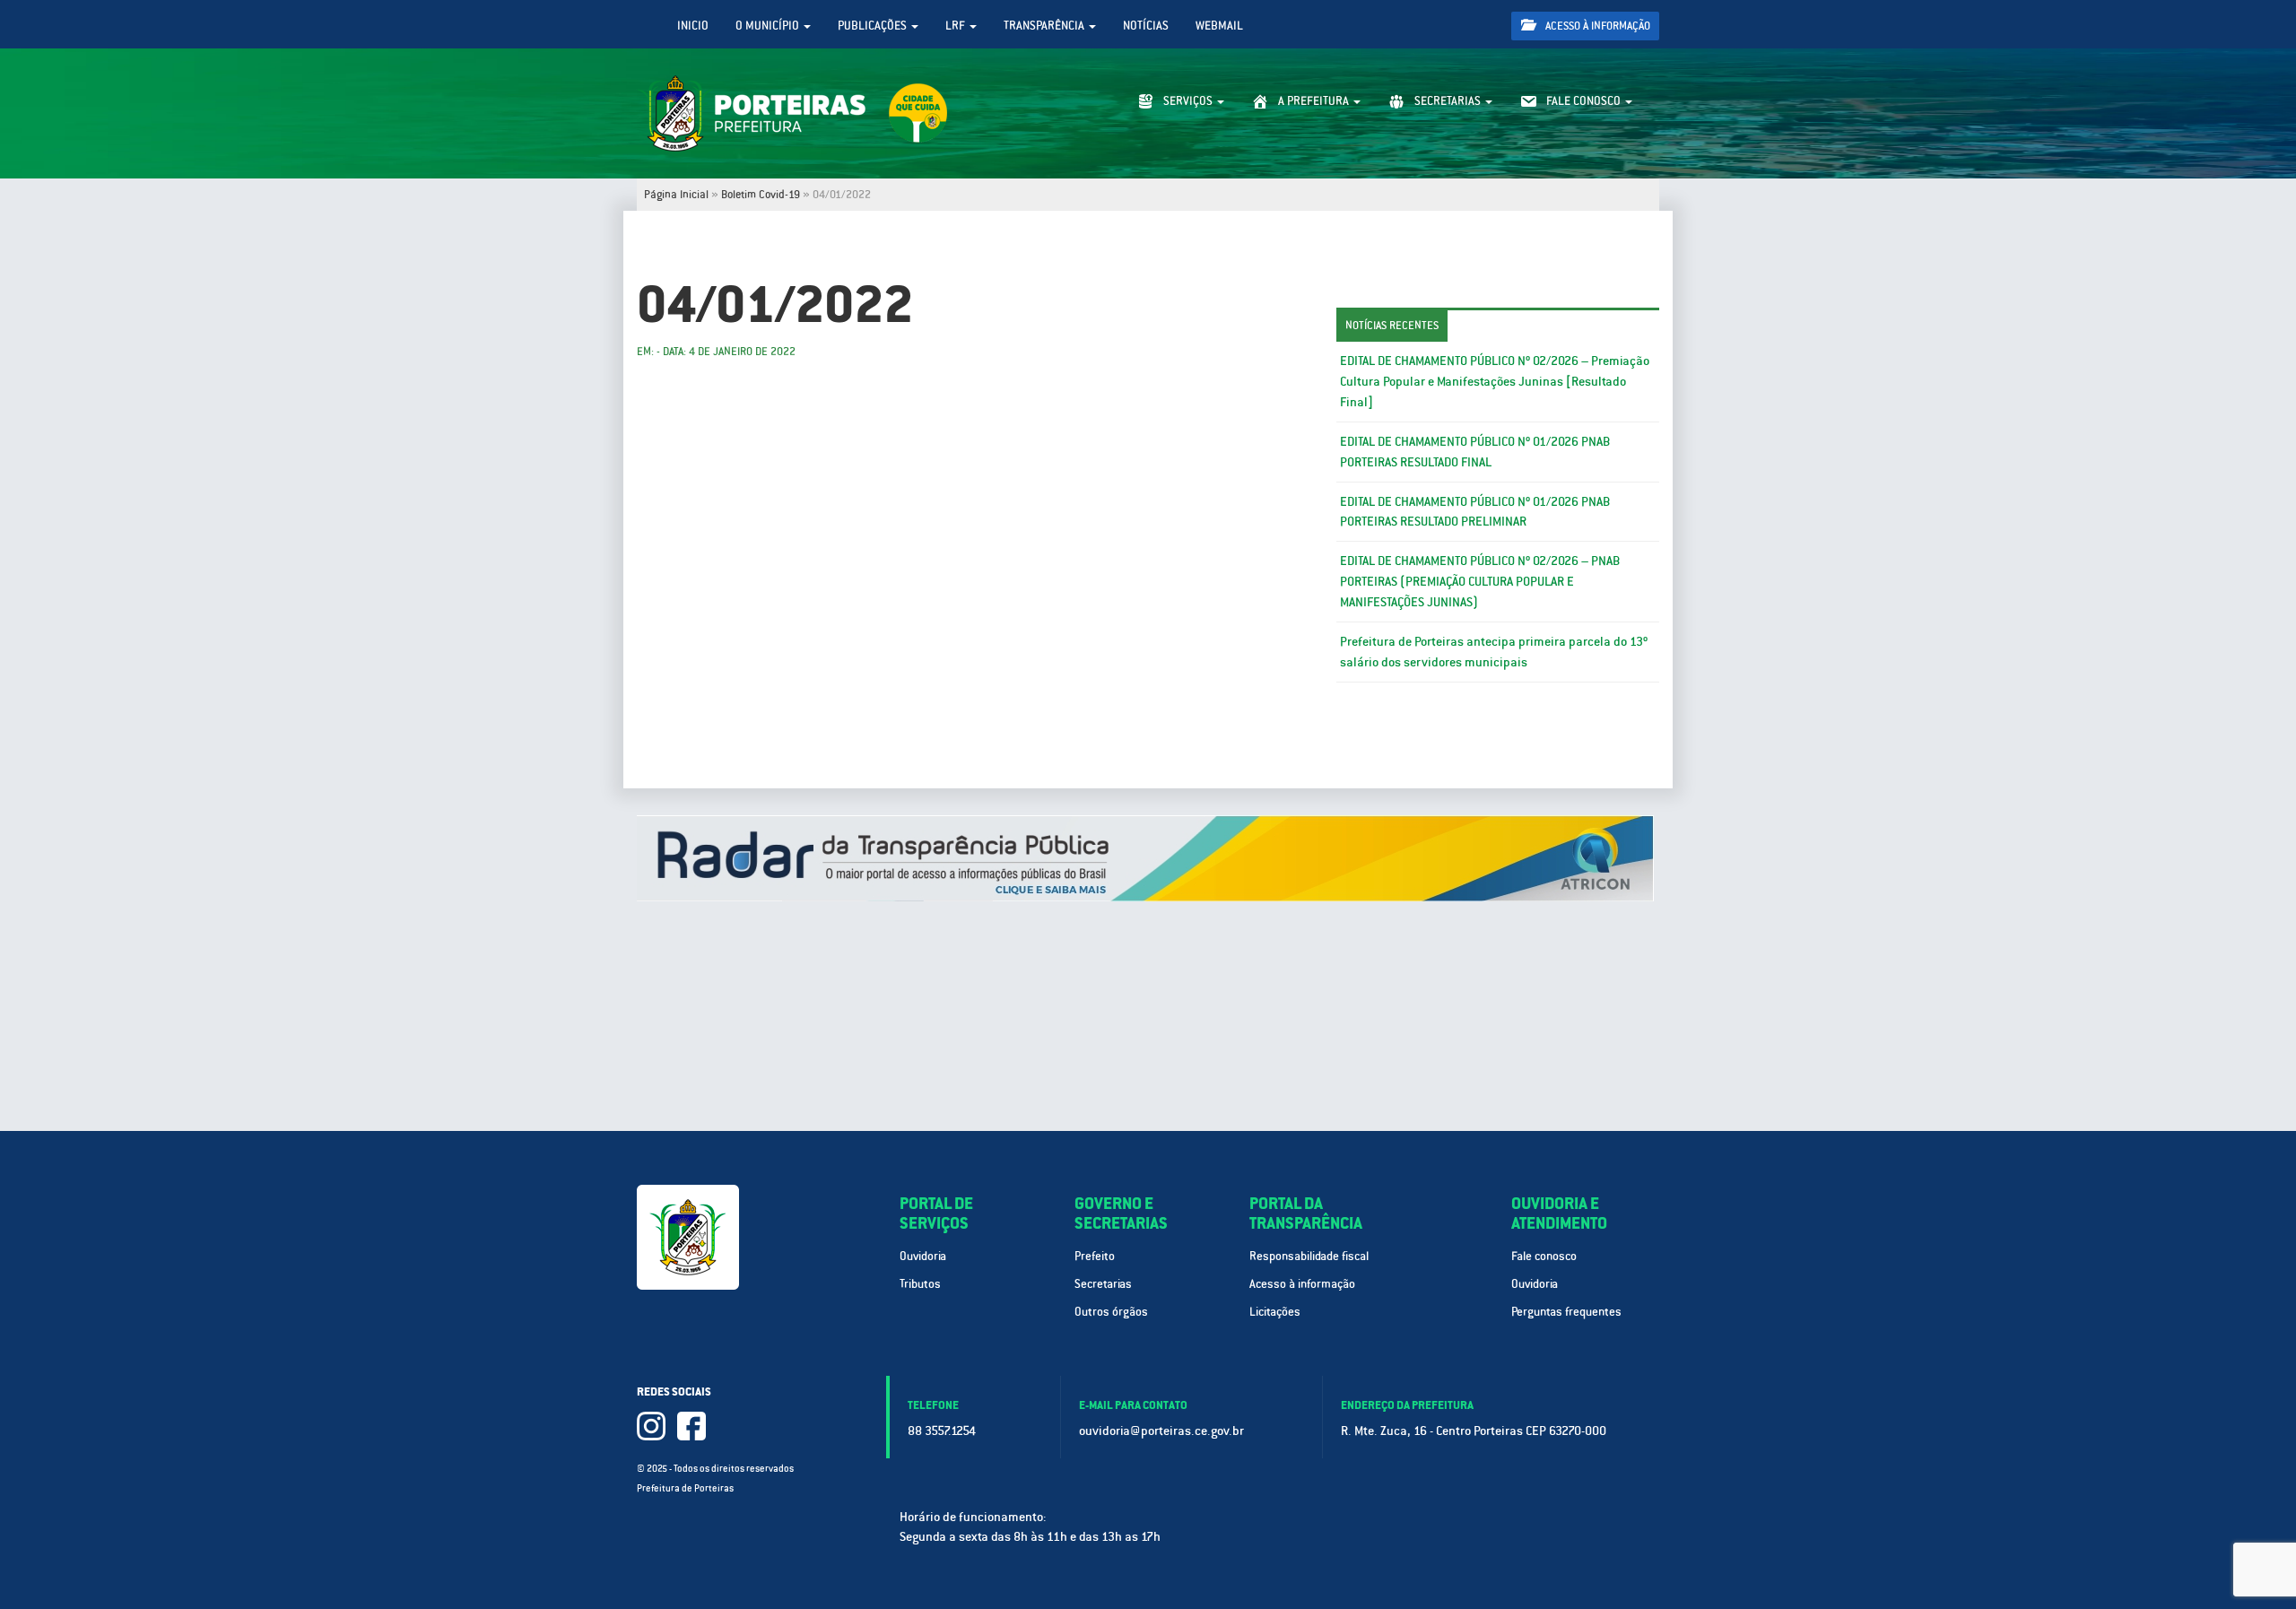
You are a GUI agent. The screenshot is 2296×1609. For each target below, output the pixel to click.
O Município (769, 26)
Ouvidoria (923, 1256)
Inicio (693, 26)
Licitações (1275, 1312)
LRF (957, 26)
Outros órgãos (1111, 1312)
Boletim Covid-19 (761, 195)
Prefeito (1095, 1256)
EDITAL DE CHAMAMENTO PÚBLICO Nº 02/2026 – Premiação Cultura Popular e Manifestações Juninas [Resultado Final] (1495, 381)
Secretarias (1103, 1284)
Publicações (874, 26)
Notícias (1146, 26)
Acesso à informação (1596, 26)
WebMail (1219, 26)
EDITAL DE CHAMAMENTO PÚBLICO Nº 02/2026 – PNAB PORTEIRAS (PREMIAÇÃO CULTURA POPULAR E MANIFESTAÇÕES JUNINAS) (1480, 581)
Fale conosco (1544, 1256)
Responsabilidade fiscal (1309, 1256)
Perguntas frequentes (1566, 1312)
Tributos (920, 1284)
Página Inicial (676, 195)
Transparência (1045, 26)
